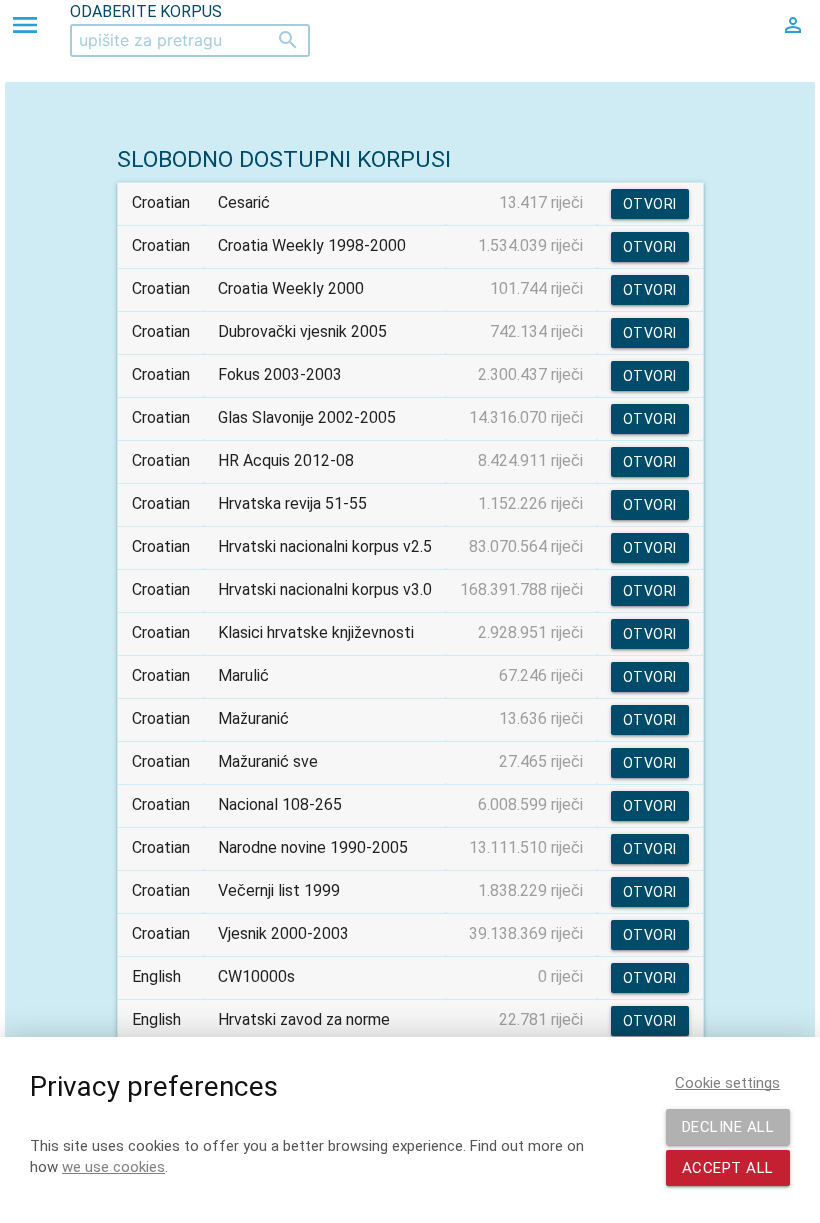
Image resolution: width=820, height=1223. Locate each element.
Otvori (650, 204)
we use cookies (113, 1167)
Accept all (728, 1168)
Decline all (728, 1127)
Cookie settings (727, 1083)
